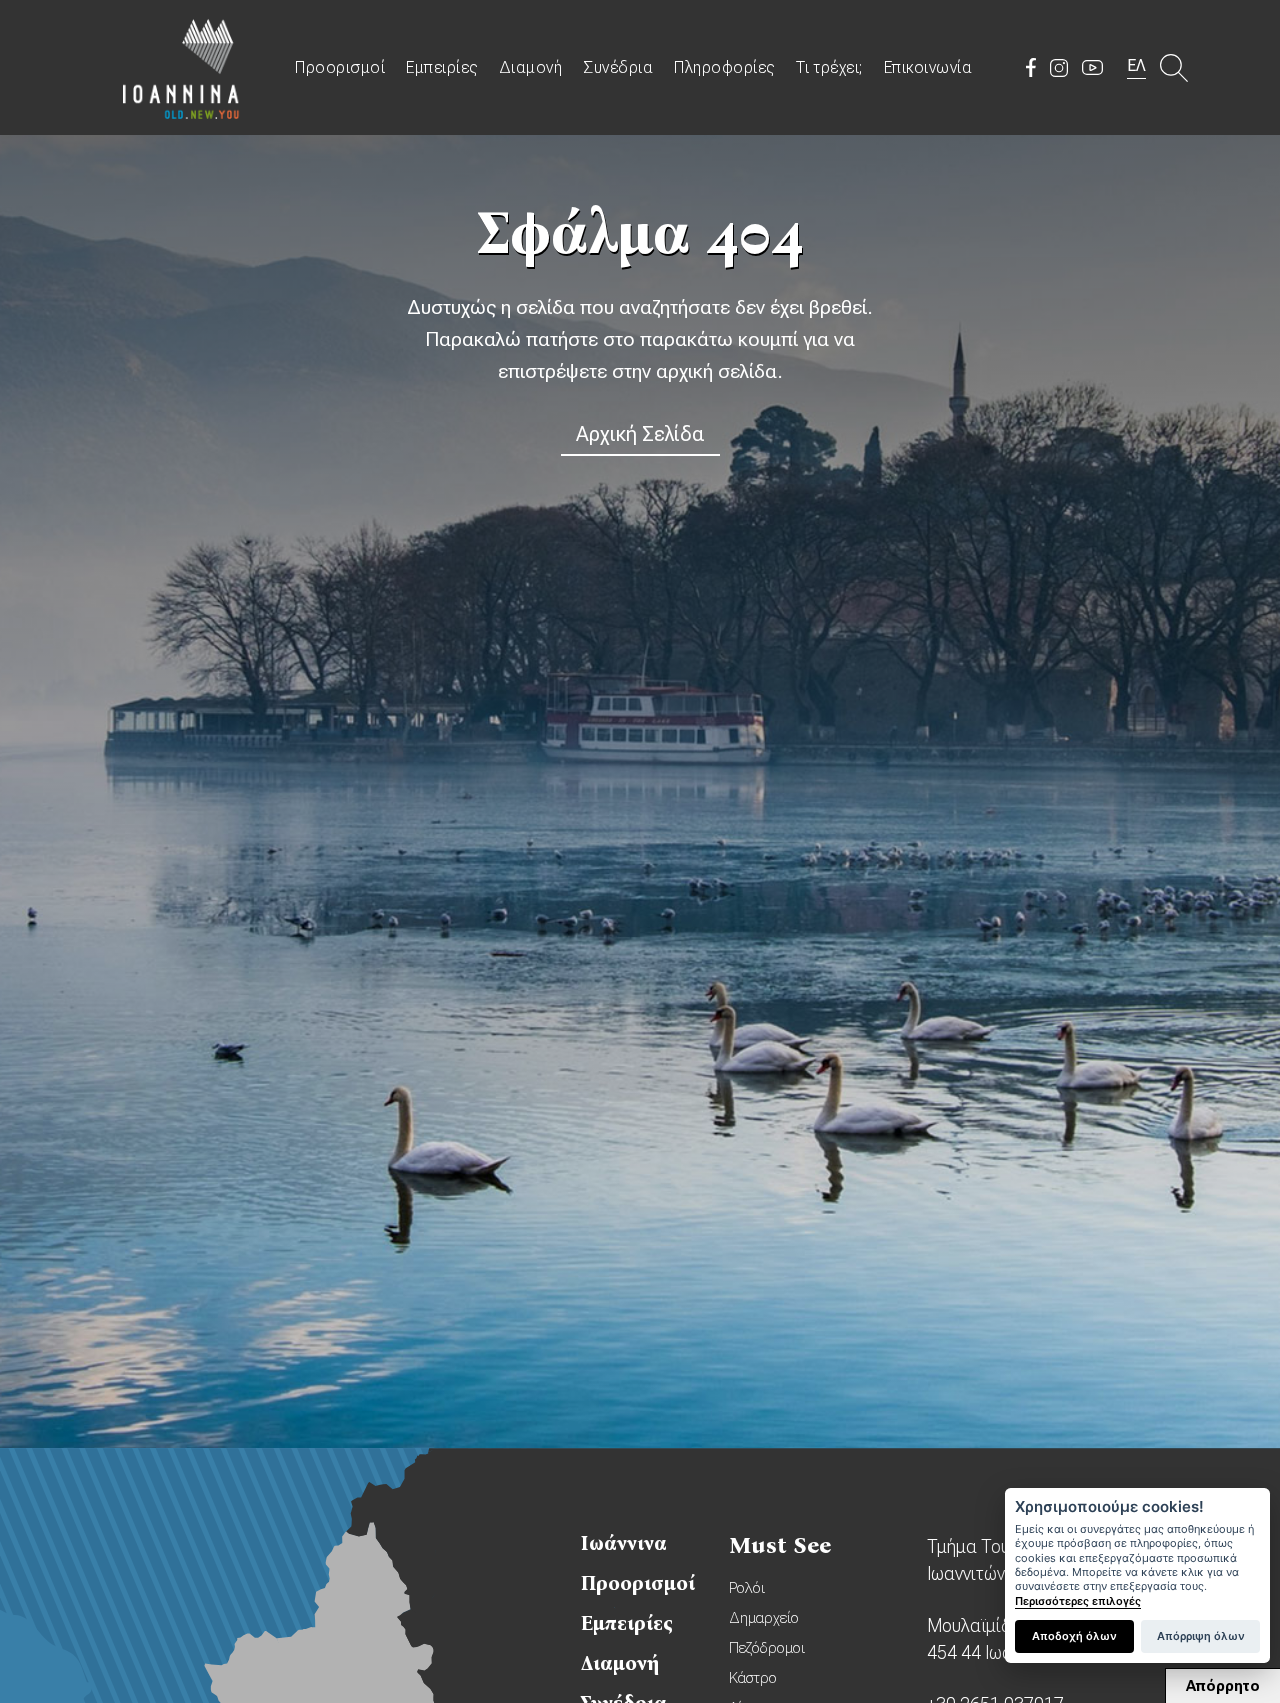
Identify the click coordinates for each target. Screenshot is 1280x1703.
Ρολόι (747, 1588)
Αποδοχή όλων (1074, 1636)
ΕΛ (1136, 65)
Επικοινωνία (928, 67)
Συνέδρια (618, 67)
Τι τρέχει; (829, 67)
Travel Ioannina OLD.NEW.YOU (182, 67)
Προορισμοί (340, 67)
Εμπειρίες (442, 67)
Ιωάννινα (624, 1543)
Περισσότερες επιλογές (1078, 1601)
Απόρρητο (1223, 1686)
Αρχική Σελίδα (640, 434)
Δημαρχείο (764, 1618)
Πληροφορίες (724, 67)
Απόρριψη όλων (1201, 1636)
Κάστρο (753, 1678)
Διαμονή (531, 67)
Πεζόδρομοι (767, 1648)
